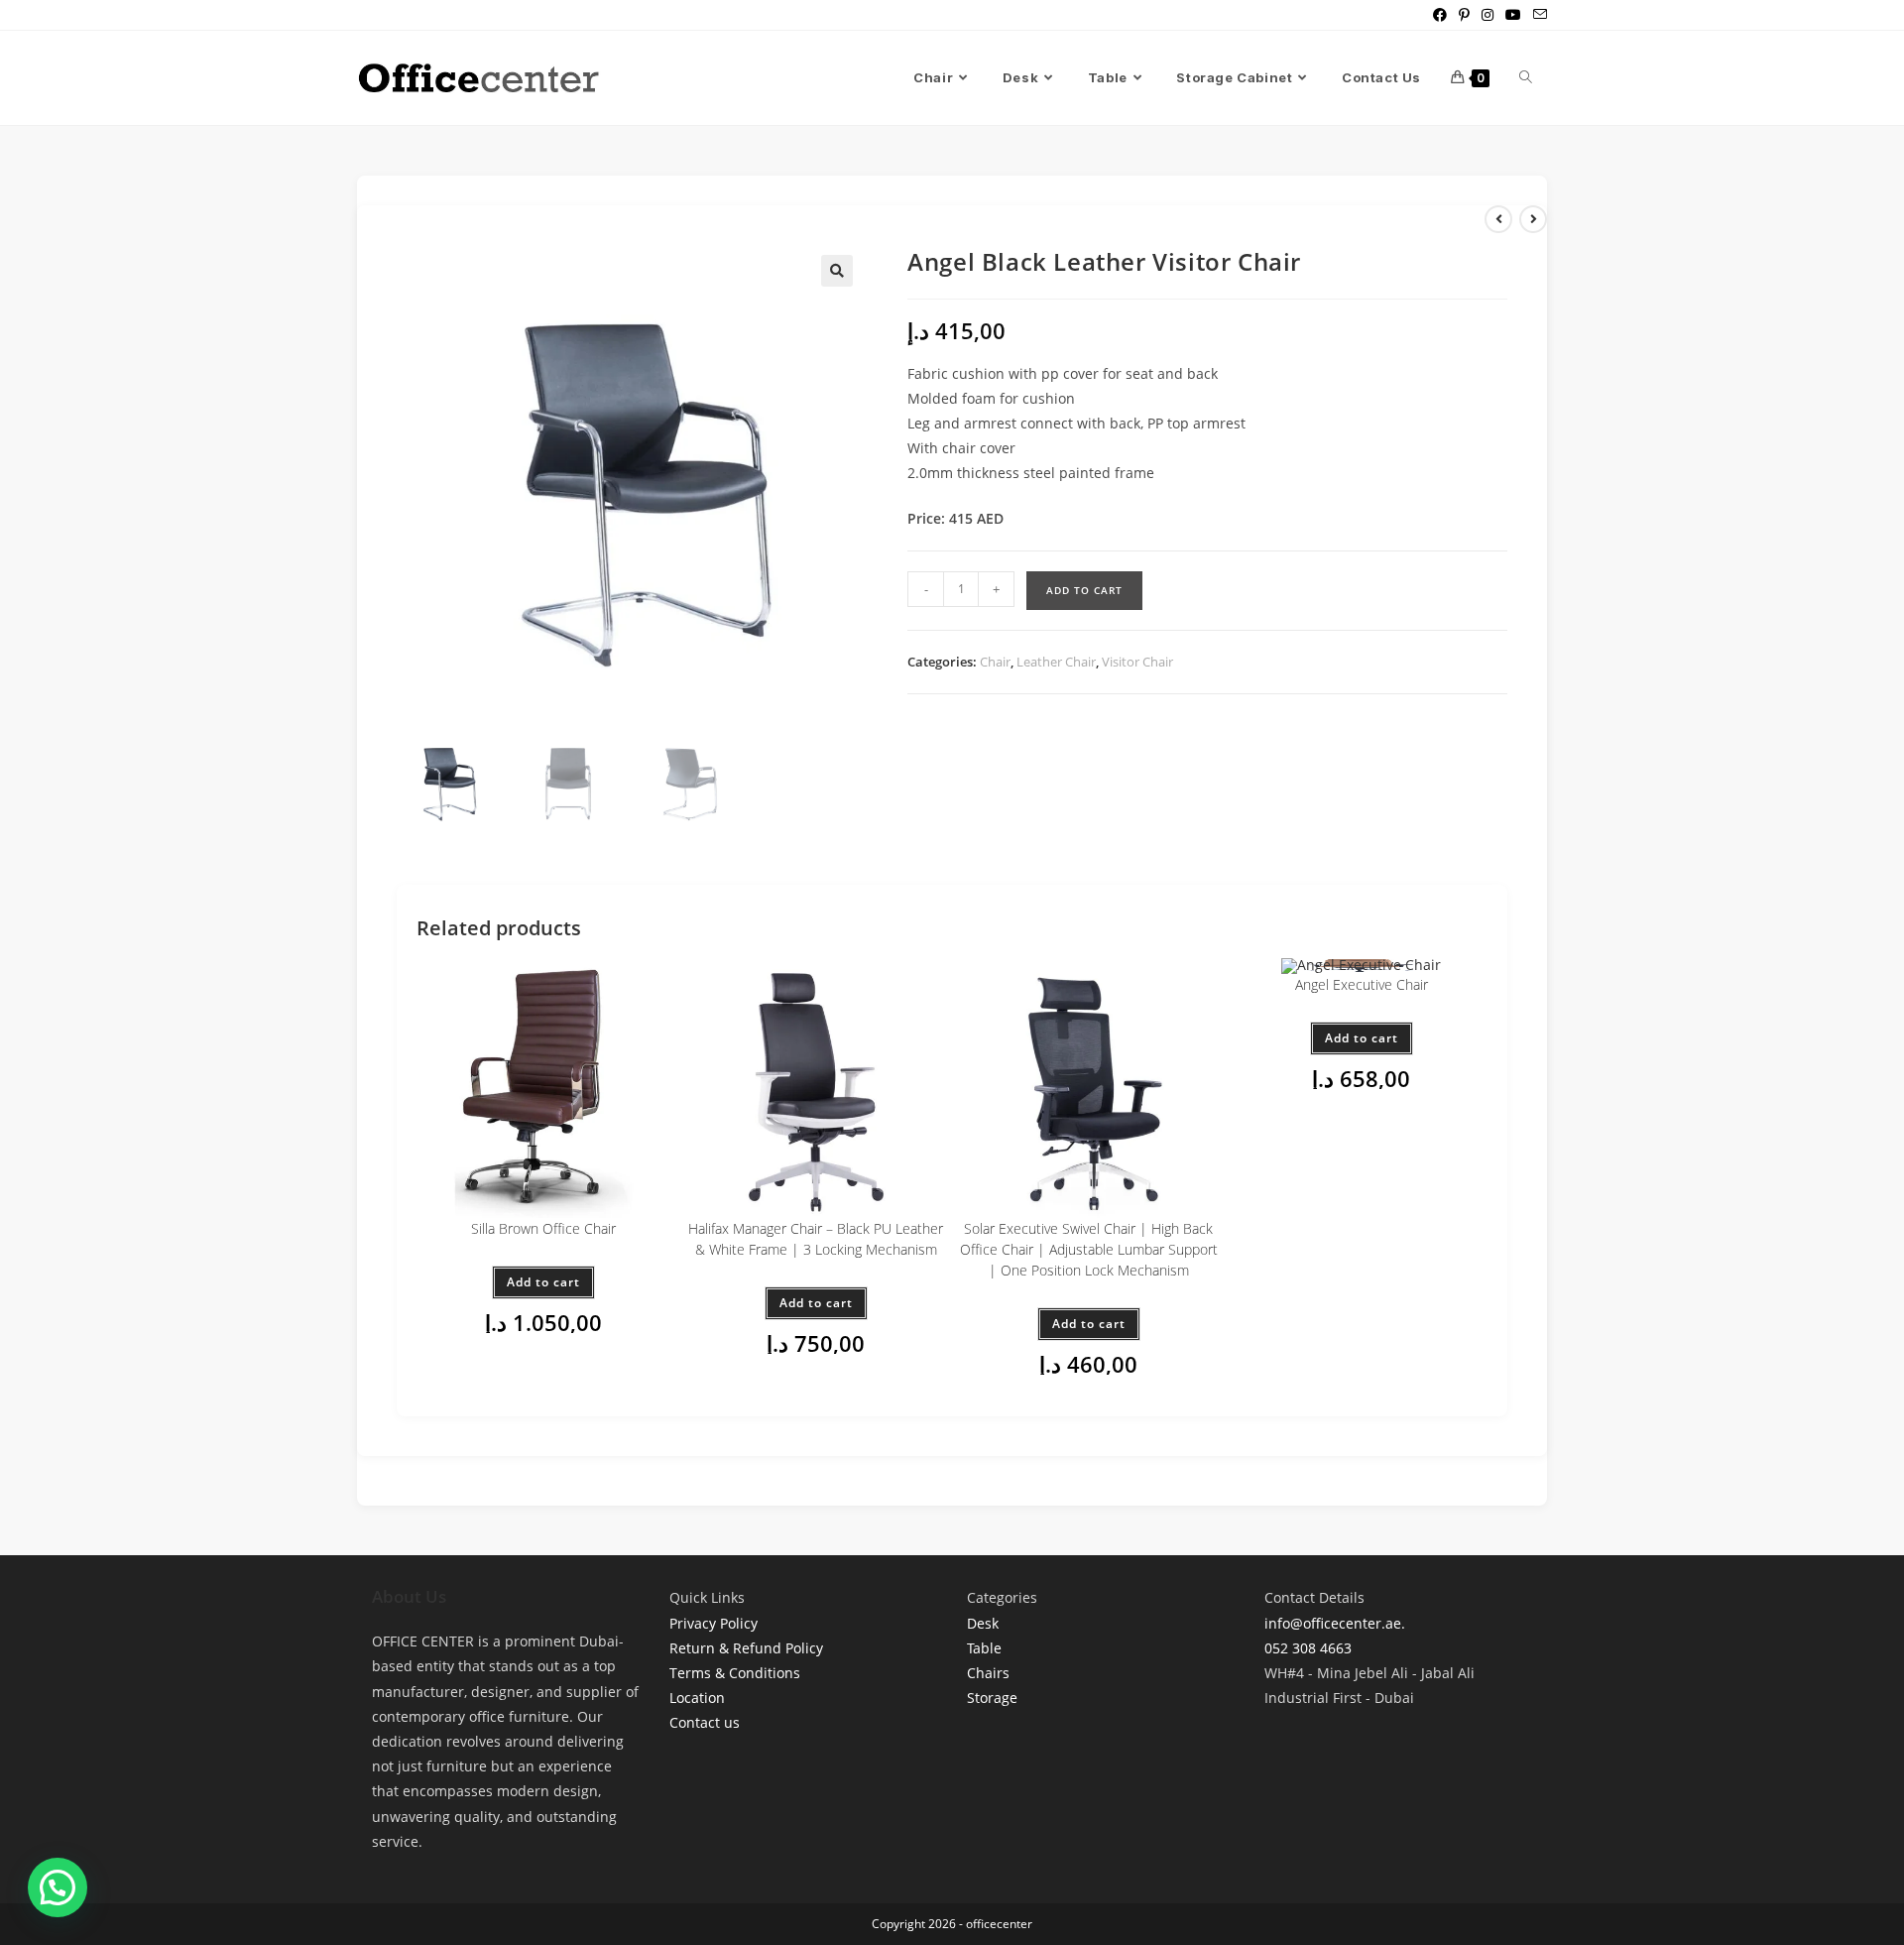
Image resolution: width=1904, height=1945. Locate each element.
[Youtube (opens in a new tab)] (1513, 15)
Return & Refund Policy (746, 1648)
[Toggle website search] (1526, 78)
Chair (995, 662)
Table (984, 1648)
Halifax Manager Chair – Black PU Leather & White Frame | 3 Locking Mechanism (816, 1239)
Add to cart (1084, 590)
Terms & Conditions (735, 1673)
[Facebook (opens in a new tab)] (1440, 15)
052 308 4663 (1308, 1648)
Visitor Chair (1137, 662)
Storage (992, 1698)
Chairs (988, 1673)
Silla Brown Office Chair (543, 1228)
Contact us (705, 1722)
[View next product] (1533, 219)
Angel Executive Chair (1362, 984)
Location (697, 1698)
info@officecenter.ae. (1335, 1623)
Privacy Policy (714, 1623)
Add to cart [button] (543, 1282)
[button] (837, 271)
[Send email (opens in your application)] (1537, 15)
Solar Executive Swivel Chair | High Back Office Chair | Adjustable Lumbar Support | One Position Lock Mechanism (1089, 1249)
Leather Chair (1056, 662)
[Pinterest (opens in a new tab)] (1464, 15)
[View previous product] (1498, 219)
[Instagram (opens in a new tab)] (1487, 15)
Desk (983, 1623)
